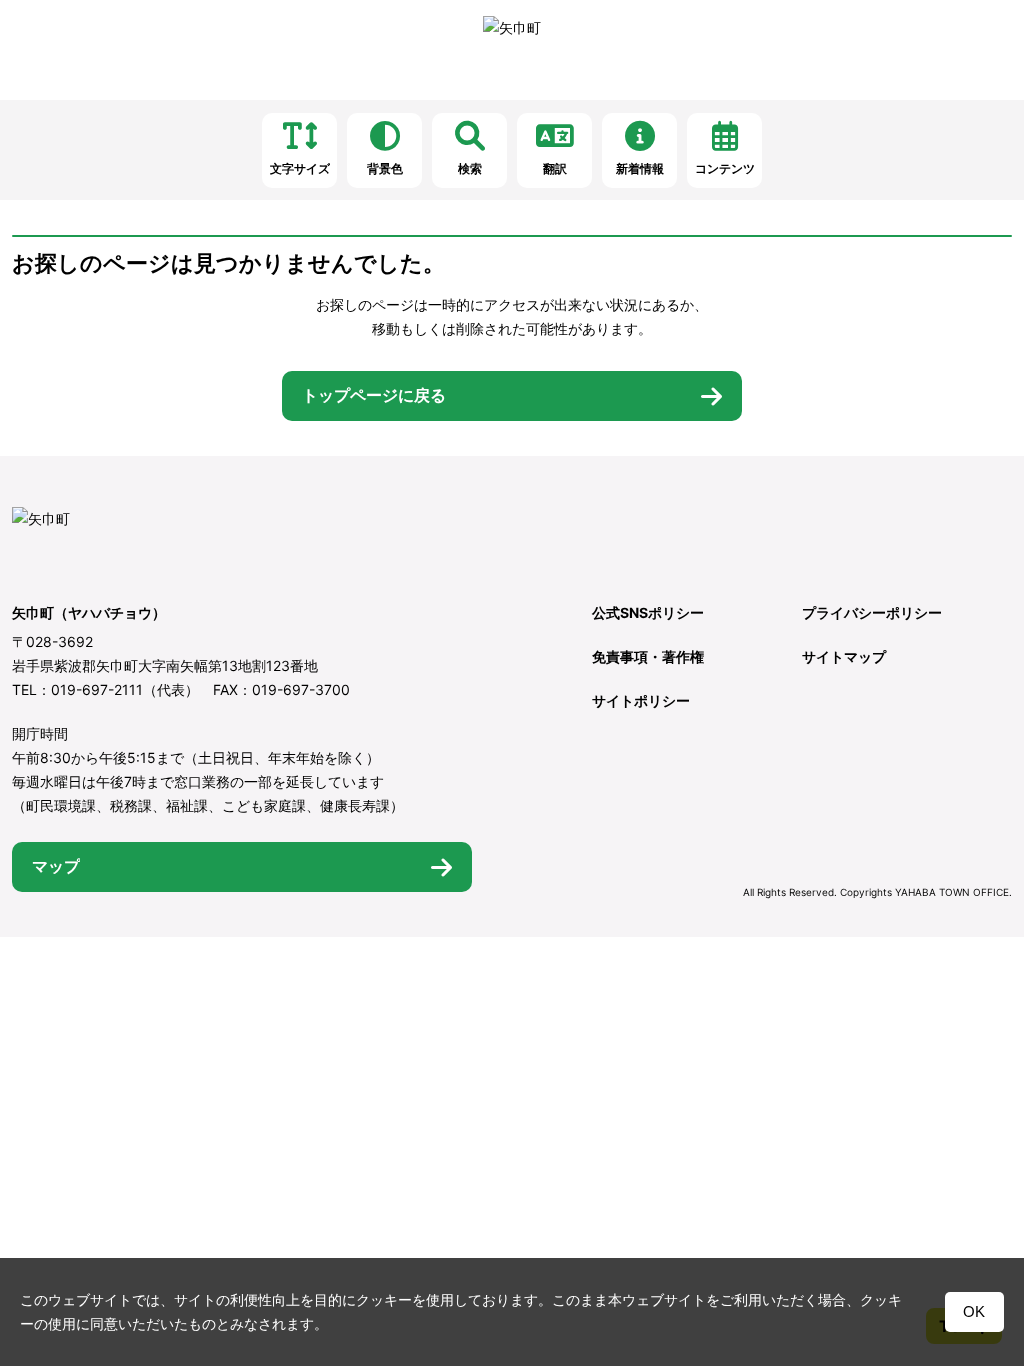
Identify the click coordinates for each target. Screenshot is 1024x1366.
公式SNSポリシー (648, 612)
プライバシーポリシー (872, 612)
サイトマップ (844, 656)
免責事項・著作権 (648, 656)
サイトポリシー (641, 700)
